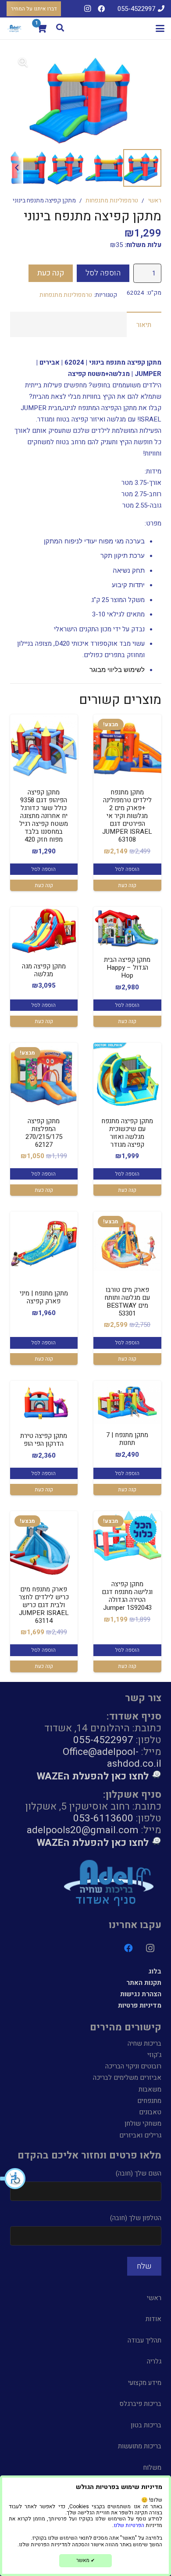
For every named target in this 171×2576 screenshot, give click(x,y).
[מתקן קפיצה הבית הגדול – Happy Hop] (127, 928)
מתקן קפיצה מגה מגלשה (44, 970)
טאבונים (150, 2112)
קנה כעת (51, 273)
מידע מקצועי (145, 2383)
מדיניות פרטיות (140, 2005)
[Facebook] (101, 9)
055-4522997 (103, 1740)
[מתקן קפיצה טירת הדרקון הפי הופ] (44, 1403)
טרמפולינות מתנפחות (112, 201)
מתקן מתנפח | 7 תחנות (127, 1439)
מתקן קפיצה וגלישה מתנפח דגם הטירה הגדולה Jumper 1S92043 (127, 1596)
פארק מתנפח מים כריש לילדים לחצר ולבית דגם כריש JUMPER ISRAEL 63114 (44, 1605)
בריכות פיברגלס (140, 2404)
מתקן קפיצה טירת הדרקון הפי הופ (44, 1440)
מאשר (85, 2560)
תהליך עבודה (144, 2340)
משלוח (152, 2468)
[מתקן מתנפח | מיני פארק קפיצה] (44, 1241)
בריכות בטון (146, 2425)
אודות (153, 2319)
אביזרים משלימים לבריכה (127, 2078)
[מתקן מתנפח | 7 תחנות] (127, 1402)
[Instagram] (87, 9)
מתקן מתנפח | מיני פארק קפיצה (44, 1297)
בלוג (155, 1971)
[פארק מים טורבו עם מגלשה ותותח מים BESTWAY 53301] (127, 1245)
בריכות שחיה (144, 2043)
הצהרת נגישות (141, 1994)
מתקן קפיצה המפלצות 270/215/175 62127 (44, 1133)
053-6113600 (103, 1818)
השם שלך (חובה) (139, 2173)
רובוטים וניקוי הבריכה (133, 2066)
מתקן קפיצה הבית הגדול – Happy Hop (127, 968)
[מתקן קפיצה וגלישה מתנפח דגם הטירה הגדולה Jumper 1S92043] (127, 1536)
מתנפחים (149, 2101)
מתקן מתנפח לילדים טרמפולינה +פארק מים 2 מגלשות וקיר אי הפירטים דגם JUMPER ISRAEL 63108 (127, 816)
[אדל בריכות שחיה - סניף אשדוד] (15, 28)
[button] (13, 2179)
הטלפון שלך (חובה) (136, 2218)
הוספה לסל (103, 273)
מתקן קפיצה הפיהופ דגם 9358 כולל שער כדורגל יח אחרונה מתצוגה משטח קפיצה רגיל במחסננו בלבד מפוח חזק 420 (44, 816)
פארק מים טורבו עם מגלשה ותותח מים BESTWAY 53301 (127, 1302)
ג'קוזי (154, 2055)
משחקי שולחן (143, 2123)
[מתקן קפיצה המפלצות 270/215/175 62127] (44, 1077)
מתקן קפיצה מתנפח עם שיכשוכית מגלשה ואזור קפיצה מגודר (127, 1133)
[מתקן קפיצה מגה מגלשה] (44, 931)
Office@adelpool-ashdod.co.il (112, 1758)
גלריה (154, 2361)
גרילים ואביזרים (140, 2135)
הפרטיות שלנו (129, 2525)
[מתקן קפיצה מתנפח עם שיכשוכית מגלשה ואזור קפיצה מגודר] (127, 1077)
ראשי (155, 201)
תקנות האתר (144, 1983)
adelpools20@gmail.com (83, 1830)
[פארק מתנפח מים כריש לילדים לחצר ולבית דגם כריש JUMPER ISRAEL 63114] (44, 1545)
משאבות (150, 2089)
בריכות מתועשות (140, 2446)
